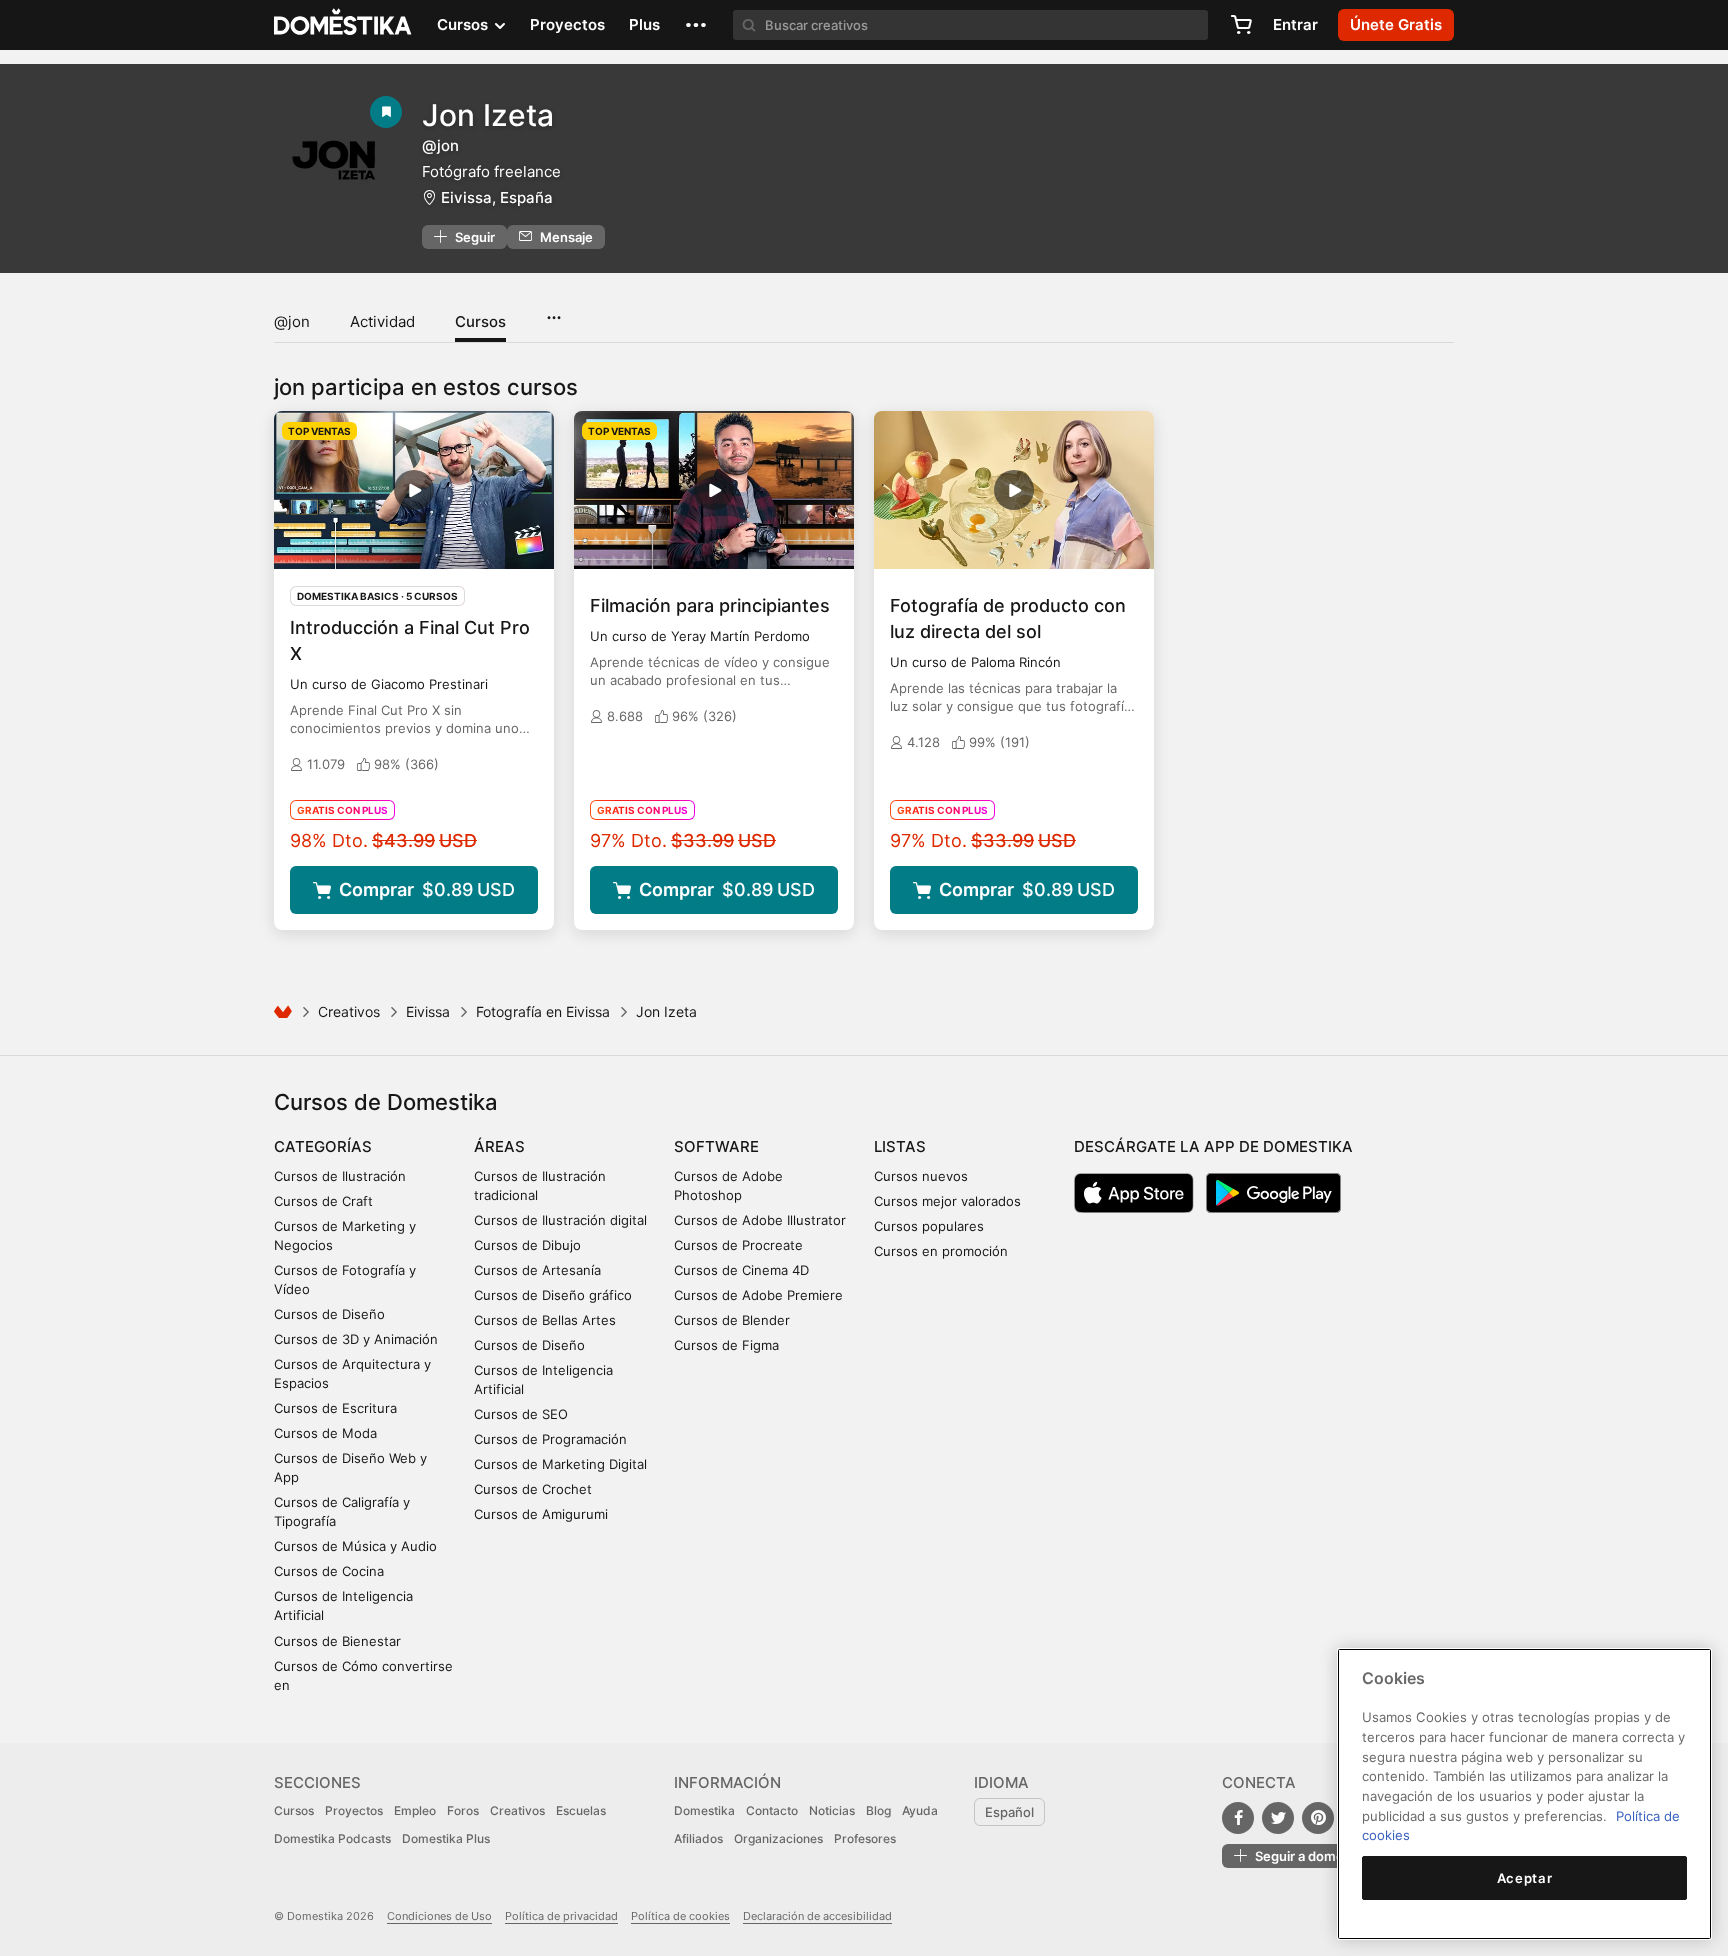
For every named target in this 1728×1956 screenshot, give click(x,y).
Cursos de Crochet (533, 1489)
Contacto (772, 1810)
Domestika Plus (446, 1838)
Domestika (704, 1810)
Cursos (480, 321)
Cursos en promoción (941, 1251)
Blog (878, 1810)
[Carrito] (1241, 25)
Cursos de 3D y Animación (356, 1339)
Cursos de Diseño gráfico (553, 1295)
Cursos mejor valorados (947, 1201)
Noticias (832, 1810)
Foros (463, 1810)
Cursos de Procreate (738, 1245)
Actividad (382, 321)
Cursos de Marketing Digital (560, 1464)
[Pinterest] (1318, 1818)
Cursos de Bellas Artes (545, 1320)
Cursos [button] (464, 24)
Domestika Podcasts (332, 1838)
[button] (696, 25)
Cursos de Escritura (335, 1408)
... (553, 311)
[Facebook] (1238, 1818)
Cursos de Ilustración (340, 1176)
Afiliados (698, 1838)
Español (1009, 1812)
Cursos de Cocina (329, 1571)
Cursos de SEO (521, 1414)
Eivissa (428, 1011)
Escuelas (581, 1810)
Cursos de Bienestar (337, 1641)
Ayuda (920, 1810)
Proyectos (567, 24)
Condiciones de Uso (439, 1916)
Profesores (865, 1838)
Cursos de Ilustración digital (560, 1220)
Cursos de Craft (323, 1201)
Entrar (1295, 24)
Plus (644, 24)
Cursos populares (929, 1226)
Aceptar (1525, 1878)
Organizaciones (778, 1838)
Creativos (349, 1011)
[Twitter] (1278, 1818)
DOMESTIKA (343, 25)
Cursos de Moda (325, 1433)
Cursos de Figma (726, 1345)
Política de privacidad (561, 1916)
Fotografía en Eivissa (543, 1011)
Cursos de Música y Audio (355, 1546)
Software (716, 1146)
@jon (292, 321)
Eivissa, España (497, 197)
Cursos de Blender (732, 1320)
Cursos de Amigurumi (541, 1514)
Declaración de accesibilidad (817, 1916)
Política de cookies (680, 1916)
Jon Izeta (488, 115)
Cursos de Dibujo (527, 1245)
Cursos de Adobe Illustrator (760, 1220)
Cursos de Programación (550, 1439)
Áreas (499, 1146)
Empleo (415, 1810)
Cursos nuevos (921, 1176)
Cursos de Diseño (329, 1314)
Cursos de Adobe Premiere (758, 1295)
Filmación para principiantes (710, 605)
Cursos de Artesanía (537, 1270)
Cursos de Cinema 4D (741, 1270)
